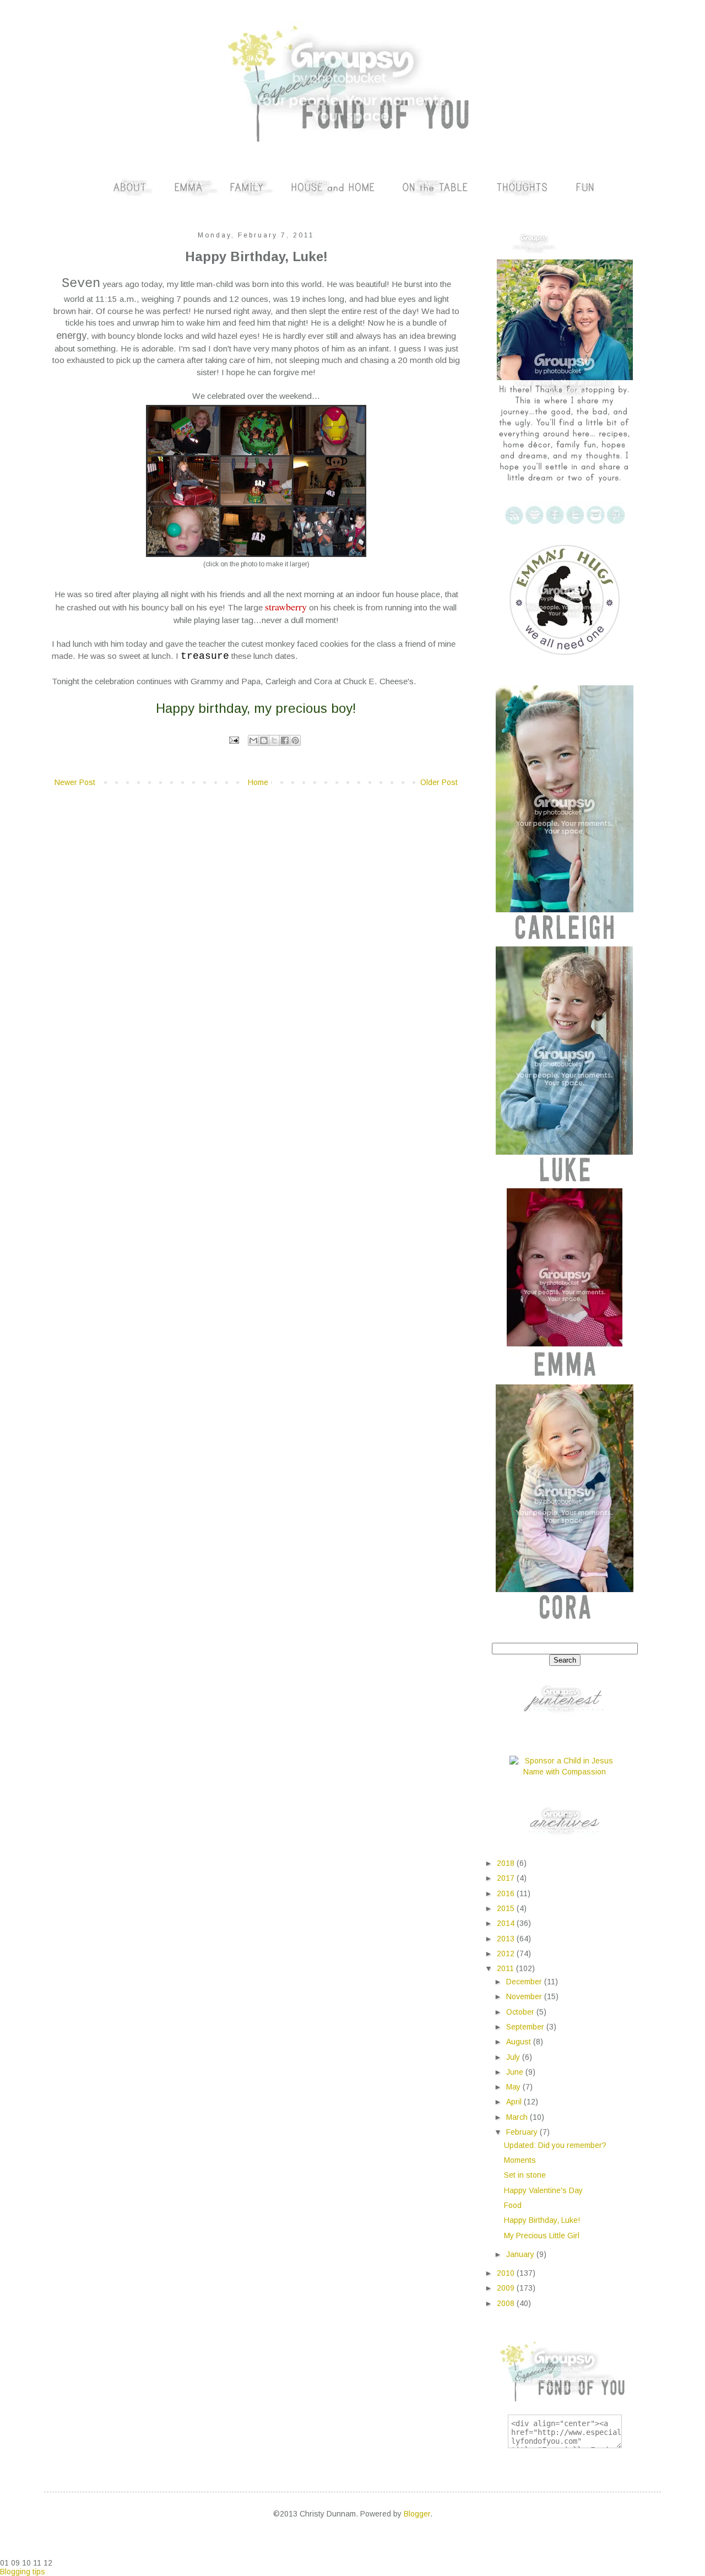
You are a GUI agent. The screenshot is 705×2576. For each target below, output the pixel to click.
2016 (507, 1893)
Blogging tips (23, 2572)
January (521, 2254)
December (525, 1982)
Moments (520, 2160)
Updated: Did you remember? (555, 2145)
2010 (507, 2273)
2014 (507, 1923)
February (523, 2132)
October (521, 2012)
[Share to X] (274, 740)
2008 (507, 2303)
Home (258, 782)
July (514, 2057)
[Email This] (253, 740)
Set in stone (525, 2175)
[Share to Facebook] (285, 740)
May (514, 2087)
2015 (507, 1908)
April (515, 2102)
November (525, 1996)
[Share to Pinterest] (295, 740)
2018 (507, 1863)
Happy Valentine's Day (543, 2190)
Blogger (417, 2514)
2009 (507, 2288)
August (520, 2042)
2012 (507, 1953)
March (518, 2117)
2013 (507, 1939)
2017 (507, 1878)
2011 (506, 1968)
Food (513, 2205)
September (526, 2027)
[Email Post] (234, 740)
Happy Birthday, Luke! (542, 2220)
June (516, 2072)
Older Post (439, 782)
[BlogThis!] (264, 740)
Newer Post (75, 782)
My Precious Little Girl (542, 2236)
